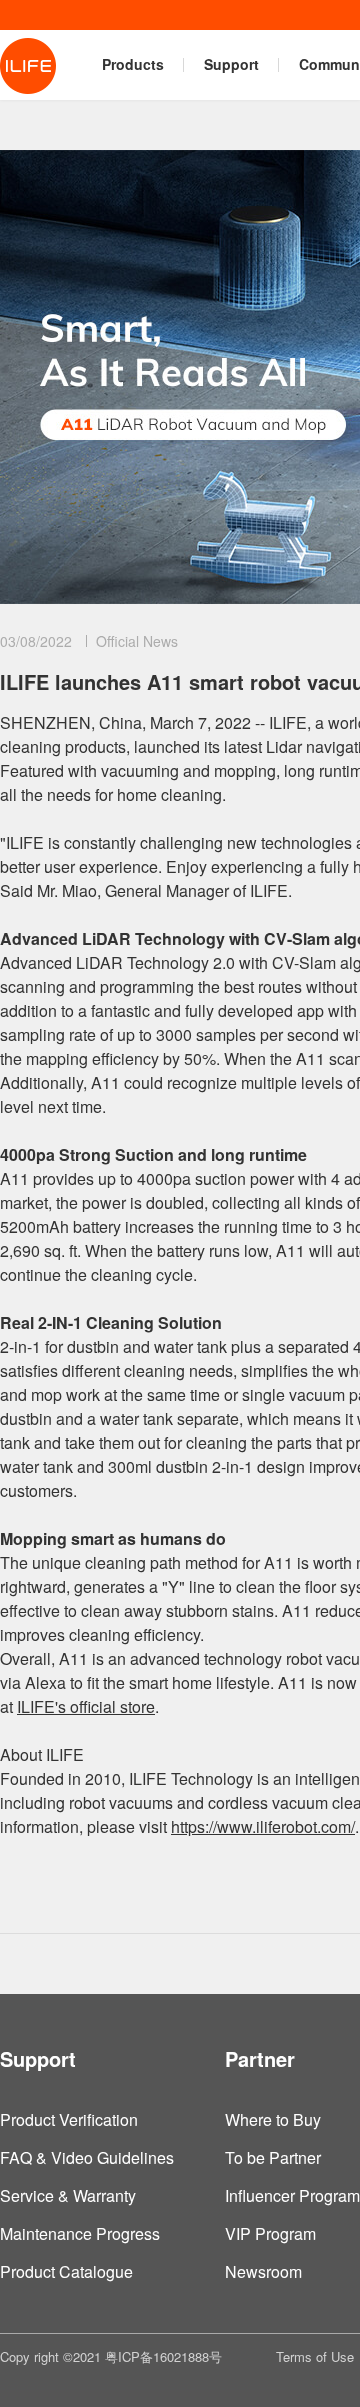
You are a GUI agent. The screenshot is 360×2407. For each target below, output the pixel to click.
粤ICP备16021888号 (163, 2356)
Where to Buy (273, 2119)
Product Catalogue (66, 2271)
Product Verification (69, 2119)
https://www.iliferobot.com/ (263, 1826)
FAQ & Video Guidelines (87, 2157)
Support (231, 64)
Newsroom (263, 2271)
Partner (260, 2058)
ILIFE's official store (86, 1706)
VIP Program (270, 2233)
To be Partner (273, 2157)
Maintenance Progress (80, 2233)
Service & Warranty (68, 2195)
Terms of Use (315, 2356)
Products (133, 64)
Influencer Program (292, 2195)
